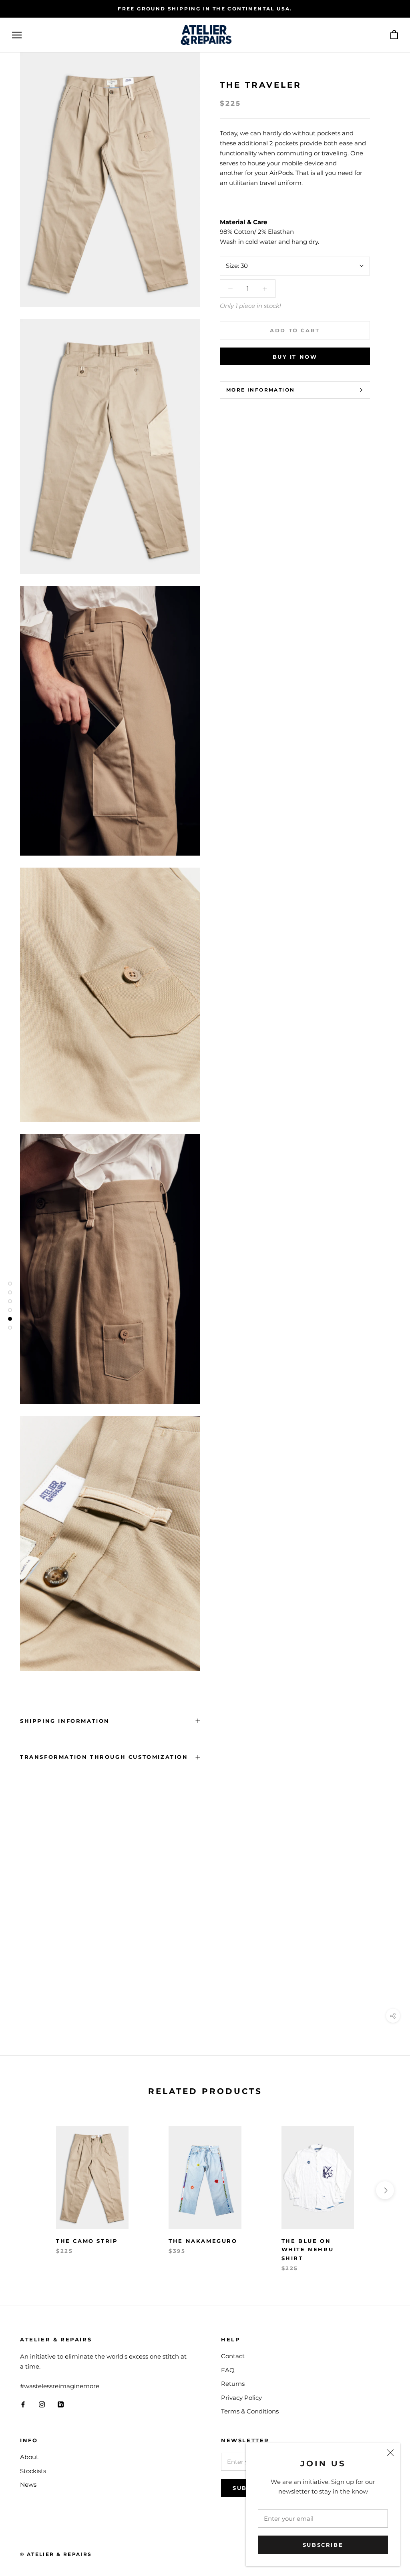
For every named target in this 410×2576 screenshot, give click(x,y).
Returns (233, 2384)
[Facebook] (23, 2404)
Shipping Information (65, 1721)
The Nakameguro (203, 2241)
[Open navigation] (17, 35)
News (28, 2485)
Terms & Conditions (250, 2411)
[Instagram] (42, 2404)
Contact (233, 2356)
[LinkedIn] (61, 2404)
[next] (385, 2190)
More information (260, 390)
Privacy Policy (241, 2398)
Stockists (33, 2471)
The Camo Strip (87, 2241)
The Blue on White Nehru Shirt (308, 2249)
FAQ (228, 2370)
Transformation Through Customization (104, 1757)
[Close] (390, 2453)
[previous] (25, 2190)
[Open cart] (394, 35)
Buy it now (295, 357)
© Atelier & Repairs (56, 2554)
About (29, 2457)
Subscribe (323, 2545)
